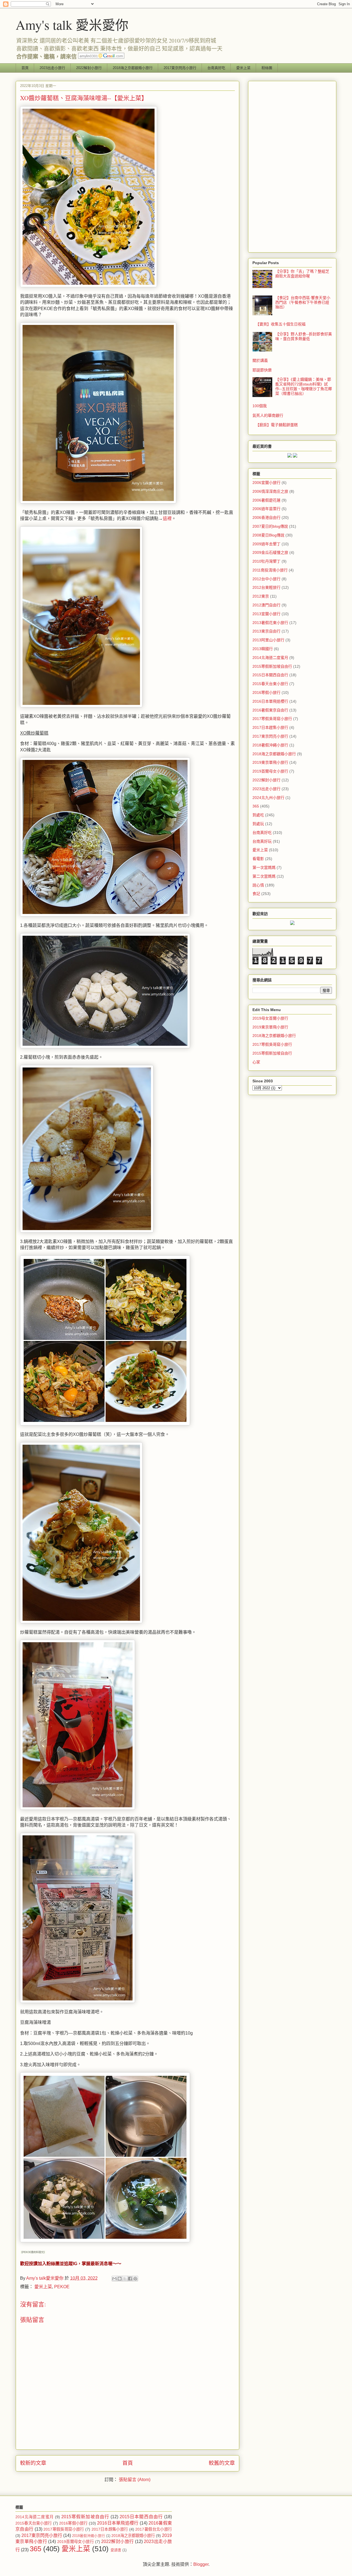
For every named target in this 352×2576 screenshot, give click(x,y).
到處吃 (258, 815)
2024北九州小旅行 (268, 798)
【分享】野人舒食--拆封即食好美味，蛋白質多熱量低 (304, 336)
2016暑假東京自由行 (270, 710)
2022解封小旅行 (89, 68)
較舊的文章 (222, 2463)
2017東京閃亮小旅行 (180, 68)
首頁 (25, 68)
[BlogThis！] (120, 2279)
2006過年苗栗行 (266, 509)
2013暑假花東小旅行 (270, 623)
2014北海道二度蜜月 (270, 658)
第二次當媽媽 (264, 876)
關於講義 (260, 360)
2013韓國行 (263, 649)
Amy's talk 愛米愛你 (72, 24)
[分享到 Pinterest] (135, 2279)
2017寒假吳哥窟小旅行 (272, 719)
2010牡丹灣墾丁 (266, 561)
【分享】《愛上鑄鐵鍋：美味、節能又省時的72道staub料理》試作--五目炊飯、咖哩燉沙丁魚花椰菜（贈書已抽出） (304, 386)
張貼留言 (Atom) (135, 2480)
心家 (256, 1062)
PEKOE (62, 2287)
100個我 (260, 406)
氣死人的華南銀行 (268, 415)
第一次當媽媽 (264, 867)
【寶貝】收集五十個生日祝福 (280, 324)
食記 (256, 894)
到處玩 (258, 824)
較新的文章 (33, 2463)
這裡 (167, 518)
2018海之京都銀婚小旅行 (133, 68)
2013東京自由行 (266, 631)
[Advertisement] (292, 166)
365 (256, 806)
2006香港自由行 (266, 518)
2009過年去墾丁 (266, 544)
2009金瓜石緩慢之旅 (270, 552)
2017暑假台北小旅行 (154, 2529)
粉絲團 (267, 68)
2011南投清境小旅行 (270, 570)
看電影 (258, 859)
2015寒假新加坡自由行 (272, 666)
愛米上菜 (243, 68)
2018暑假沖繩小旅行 (270, 745)
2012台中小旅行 (266, 579)
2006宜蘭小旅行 (266, 483)
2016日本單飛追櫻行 (270, 701)
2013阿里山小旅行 (268, 640)
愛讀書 (116, 2550)
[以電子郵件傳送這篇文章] (114, 2279)
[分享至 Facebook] (130, 2279)
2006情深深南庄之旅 (270, 491)
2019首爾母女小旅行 (270, 771)
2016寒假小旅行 (266, 692)
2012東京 (261, 596)
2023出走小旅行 (52, 68)
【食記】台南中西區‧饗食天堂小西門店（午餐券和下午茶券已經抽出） (303, 302)
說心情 (258, 885)
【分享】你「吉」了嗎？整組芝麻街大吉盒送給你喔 (302, 274)
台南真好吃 (216, 68)
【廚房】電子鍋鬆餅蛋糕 (277, 425)
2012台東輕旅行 (266, 587)
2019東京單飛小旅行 (270, 762)
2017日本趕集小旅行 (270, 727)
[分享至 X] (125, 2279)
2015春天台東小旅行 (270, 684)
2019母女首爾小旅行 (270, 1018)
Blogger (201, 2564)
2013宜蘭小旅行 (266, 614)
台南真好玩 (262, 841)
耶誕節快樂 (262, 370)
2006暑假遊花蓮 (266, 500)
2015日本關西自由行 (270, 675)
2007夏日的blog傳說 (270, 526)
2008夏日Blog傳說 (268, 535)
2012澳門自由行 (266, 605)
